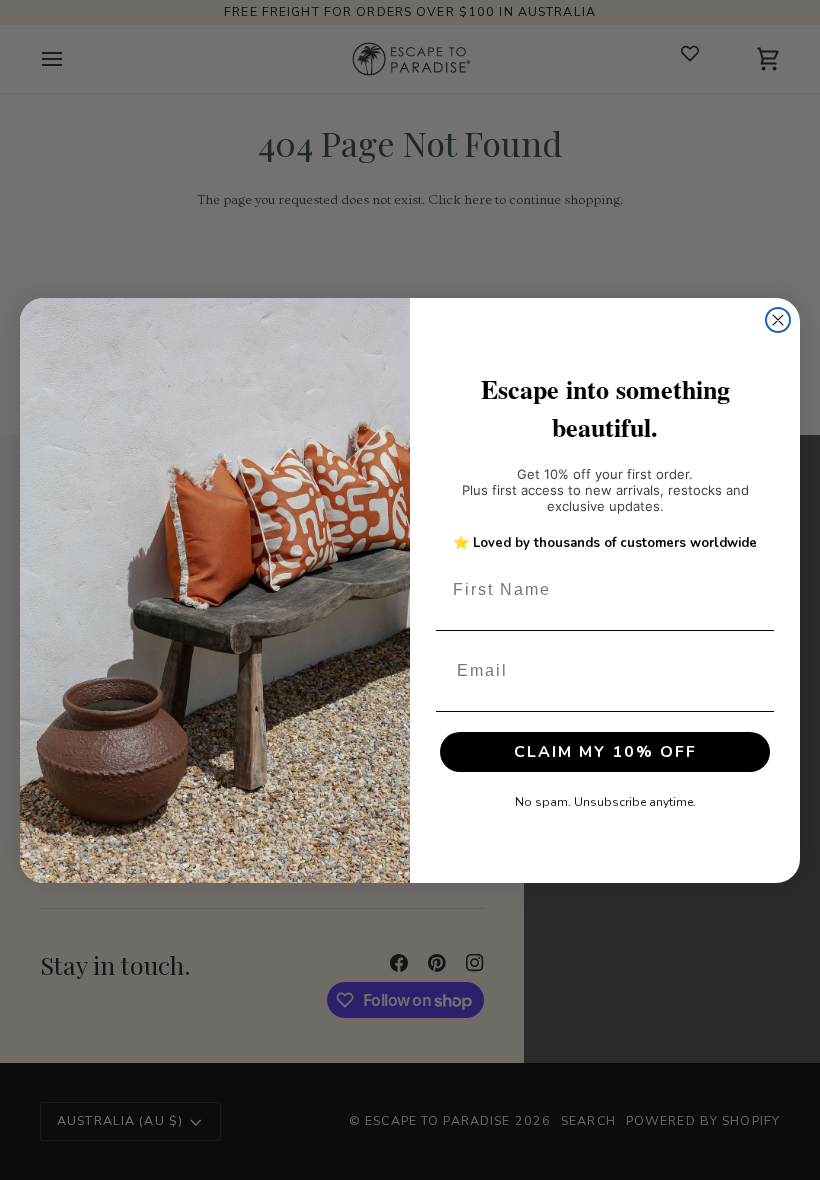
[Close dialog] (778, 320)
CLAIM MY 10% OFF (605, 752)
